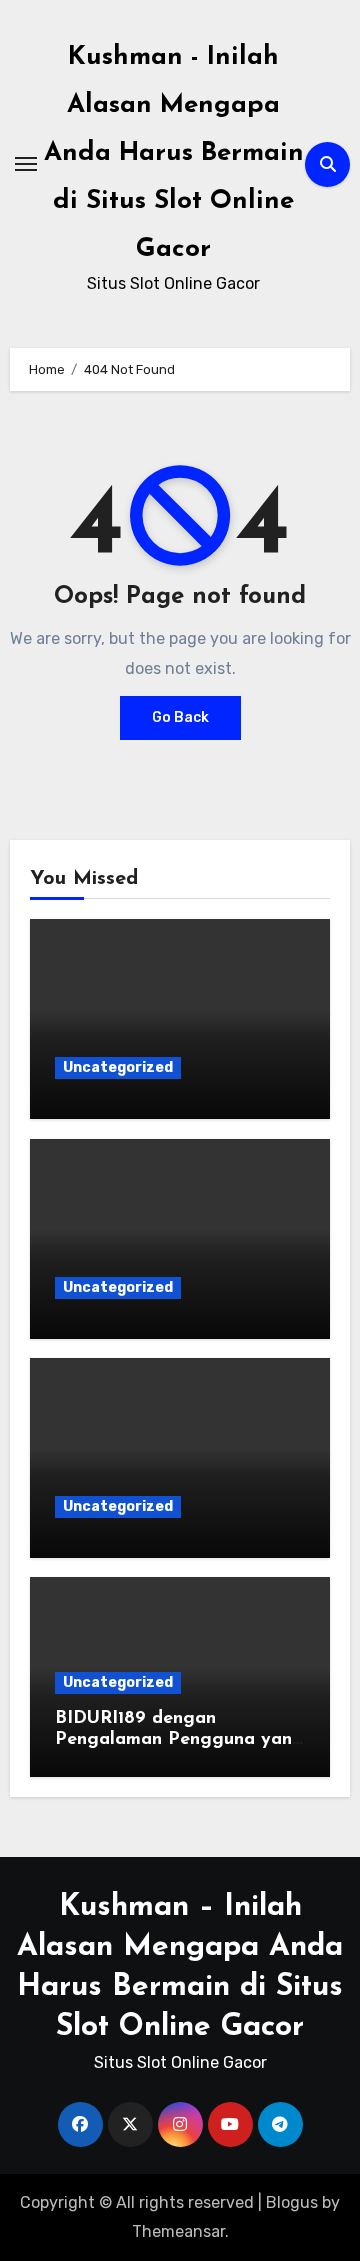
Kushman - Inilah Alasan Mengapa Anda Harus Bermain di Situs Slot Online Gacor (174, 153)
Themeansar (178, 2231)
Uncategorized (118, 1067)
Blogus (292, 2202)
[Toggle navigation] (26, 164)
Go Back (180, 717)
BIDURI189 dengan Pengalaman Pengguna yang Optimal (179, 1740)
